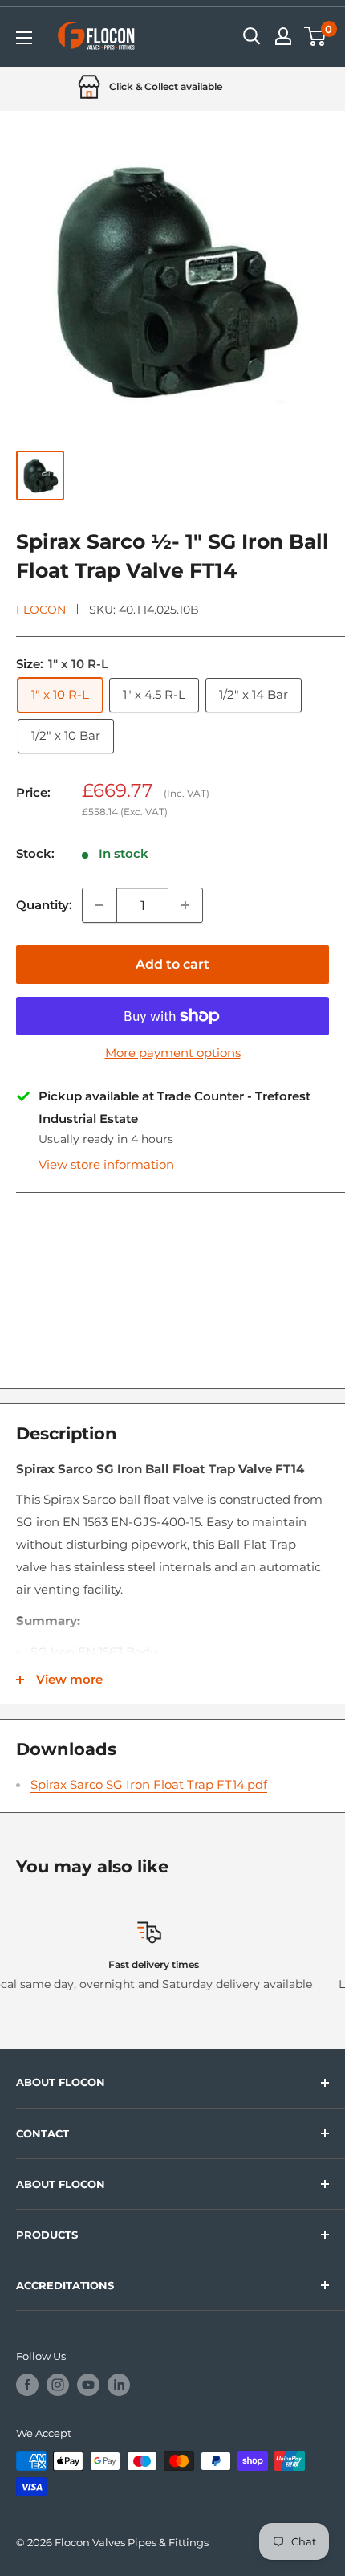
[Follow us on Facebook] (27, 2385)
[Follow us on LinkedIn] (119, 2385)
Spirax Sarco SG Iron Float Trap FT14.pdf (149, 1784)
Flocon (41, 610)
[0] (316, 36)
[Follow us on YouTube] (88, 2385)
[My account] (283, 36)
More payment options (173, 1053)
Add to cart (172, 964)
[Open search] (252, 36)
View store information (106, 1164)
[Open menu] (24, 38)
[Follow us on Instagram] (58, 2385)
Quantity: (44, 905)
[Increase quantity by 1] (185, 905)
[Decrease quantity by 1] (99, 905)
